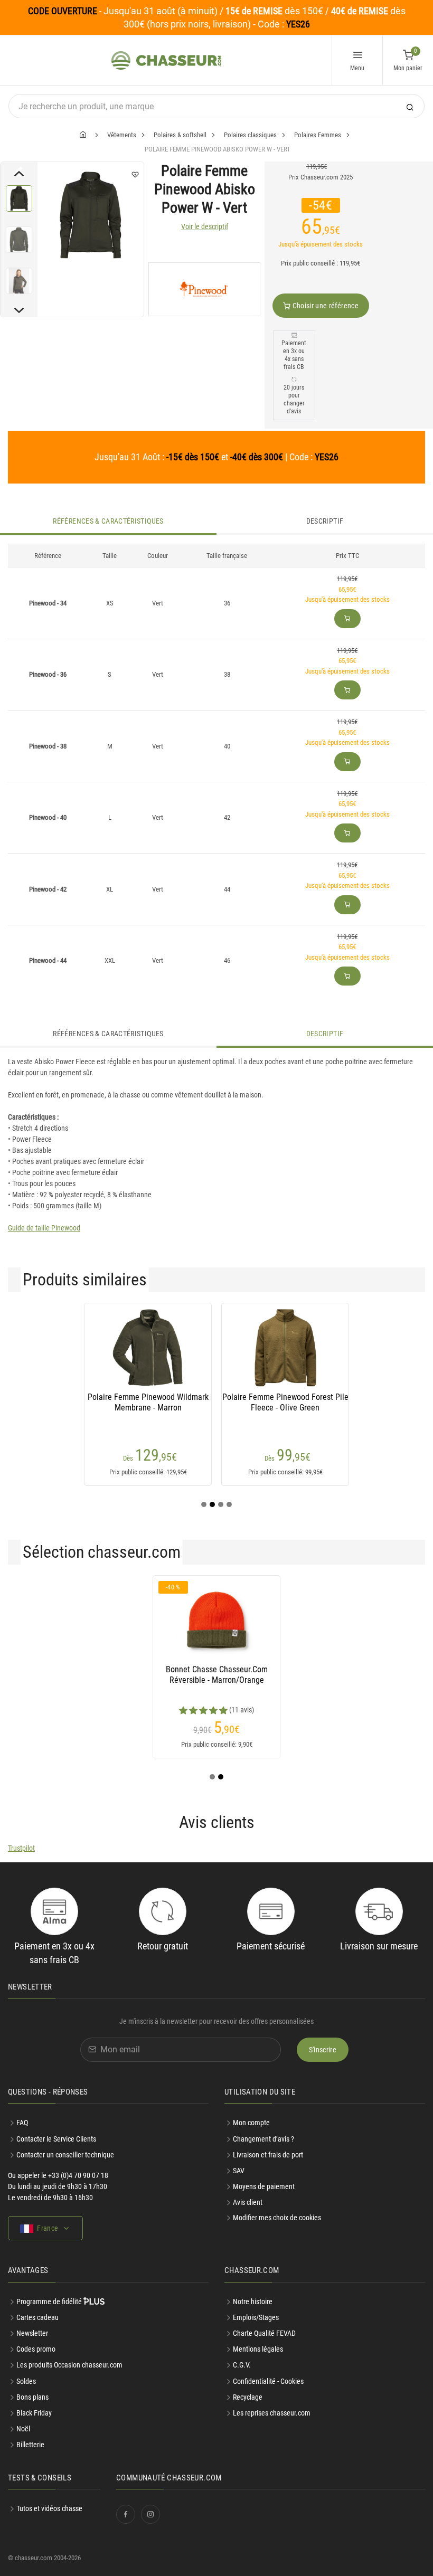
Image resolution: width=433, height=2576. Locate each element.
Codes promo (36, 2349)
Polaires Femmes (318, 135)
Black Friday (34, 2413)
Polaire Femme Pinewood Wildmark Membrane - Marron (148, 1402)
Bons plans (32, 2397)
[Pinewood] (204, 289)
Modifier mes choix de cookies (277, 2218)
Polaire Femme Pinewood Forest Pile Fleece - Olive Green (285, 1402)
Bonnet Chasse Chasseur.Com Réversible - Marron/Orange (217, 1675)
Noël (23, 2429)
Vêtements (122, 135)
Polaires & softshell (180, 135)
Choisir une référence (324, 306)
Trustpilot (21, 1848)
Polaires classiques (250, 135)
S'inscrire (323, 2050)
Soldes (26, 2381)
